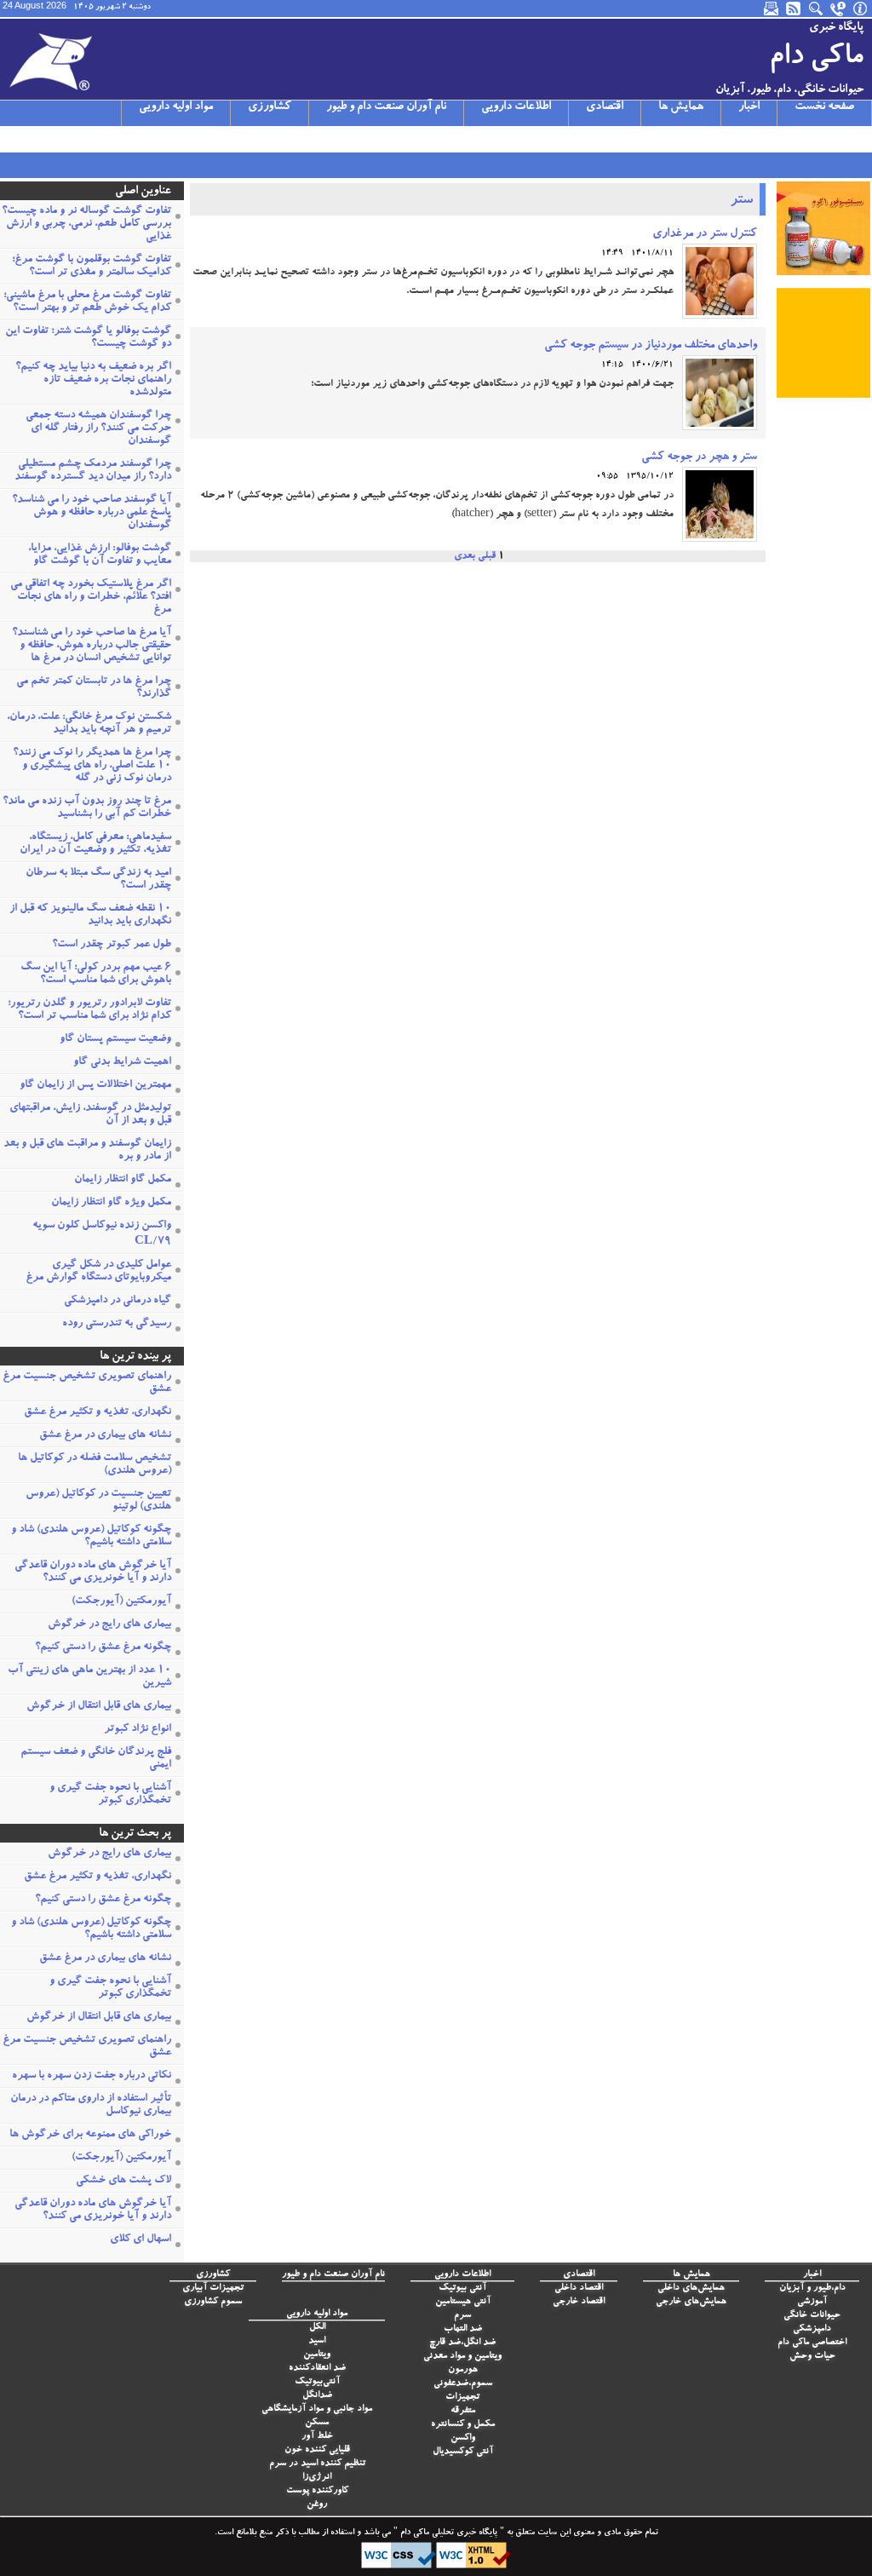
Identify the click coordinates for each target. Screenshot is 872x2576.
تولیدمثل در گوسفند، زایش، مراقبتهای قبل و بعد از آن (90, 1115)
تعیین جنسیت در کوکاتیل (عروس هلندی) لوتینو (98, 1501)
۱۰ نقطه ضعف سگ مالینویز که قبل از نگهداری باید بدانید (90, 916)
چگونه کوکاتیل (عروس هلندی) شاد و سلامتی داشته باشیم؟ (91, 1537)
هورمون (463, 2370)
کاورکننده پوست (317, 2491)
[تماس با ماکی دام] (839, 9)
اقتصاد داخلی (579, 2288)
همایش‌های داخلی (691, 2288)
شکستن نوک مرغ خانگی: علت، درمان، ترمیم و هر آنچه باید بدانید (89, 724)
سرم (462, 2316)
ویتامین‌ (317, 2355)
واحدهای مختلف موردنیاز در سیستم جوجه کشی (651, 346)
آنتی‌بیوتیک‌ (317, 2382)
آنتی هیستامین (463, 2302)
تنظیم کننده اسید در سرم (317, 2464)
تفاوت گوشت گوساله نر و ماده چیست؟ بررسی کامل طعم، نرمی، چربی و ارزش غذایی (86, 224)
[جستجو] (817, 9)
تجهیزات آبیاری (213, 2288)
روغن (317, 2505)
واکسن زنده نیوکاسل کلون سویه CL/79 (102, 1234)
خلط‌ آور (317, 2437)
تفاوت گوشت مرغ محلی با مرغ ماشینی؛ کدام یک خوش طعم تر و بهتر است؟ (87, 302)
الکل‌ (317, 2328)
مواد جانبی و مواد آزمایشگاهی (317, 2409)
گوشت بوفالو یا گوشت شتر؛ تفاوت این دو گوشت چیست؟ (88, 338)
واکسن (463, 2438)
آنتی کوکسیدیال (463, 2452)
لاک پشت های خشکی (123, 2181)
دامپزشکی (812, 2329)
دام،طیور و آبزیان (812, 2288)
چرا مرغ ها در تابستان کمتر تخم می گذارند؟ (94, 688)
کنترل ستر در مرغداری (705, 234)
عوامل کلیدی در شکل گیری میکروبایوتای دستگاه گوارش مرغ (98, 1272)
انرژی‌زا (317, 2478)
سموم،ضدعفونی (463, 2384)
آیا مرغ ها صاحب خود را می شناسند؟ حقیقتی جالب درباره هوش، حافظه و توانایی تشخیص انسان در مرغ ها (92, 646)
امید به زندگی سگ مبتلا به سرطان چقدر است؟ (98, 880)
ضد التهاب (463, 2329)
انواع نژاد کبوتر (138, 1730)
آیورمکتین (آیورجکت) (121, 1602)
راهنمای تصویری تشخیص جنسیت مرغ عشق (87, 1383)
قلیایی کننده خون (317, 2450)
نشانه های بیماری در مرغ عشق (105, 1436)
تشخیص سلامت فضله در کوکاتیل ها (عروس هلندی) (95, 1465)
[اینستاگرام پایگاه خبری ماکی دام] (55, 139)
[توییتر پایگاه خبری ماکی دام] (33, 139)
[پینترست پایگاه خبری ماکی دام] (144, 139)
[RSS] (795, 9)
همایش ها (681, 107)
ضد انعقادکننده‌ (317, 2369)
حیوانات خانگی (812, 2316)
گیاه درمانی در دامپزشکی (118, 1301)
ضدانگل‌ (317, 2396)
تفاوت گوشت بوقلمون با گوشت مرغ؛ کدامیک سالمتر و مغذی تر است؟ (92, 267)
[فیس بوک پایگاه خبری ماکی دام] (100, 139)
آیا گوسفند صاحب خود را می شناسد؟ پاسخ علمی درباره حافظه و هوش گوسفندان (92, 513)
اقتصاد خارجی (579, 2302)
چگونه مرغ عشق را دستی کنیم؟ (103, 1648)
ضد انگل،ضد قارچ (462, 2343)
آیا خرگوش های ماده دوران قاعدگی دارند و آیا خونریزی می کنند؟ (93, 1573)
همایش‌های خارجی (691, 2302)
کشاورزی (270, 107)
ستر (741, 201)
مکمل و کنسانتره (463, 2425)
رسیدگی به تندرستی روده (117, 1324)
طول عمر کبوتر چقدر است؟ (112, 945)
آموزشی (812, 2302)
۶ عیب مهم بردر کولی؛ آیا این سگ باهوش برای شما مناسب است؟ (96, 975)
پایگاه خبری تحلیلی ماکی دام (447, 2533)
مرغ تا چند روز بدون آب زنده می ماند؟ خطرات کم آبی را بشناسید (87, 808)
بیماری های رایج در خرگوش (109, 1625)
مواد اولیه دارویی (176, 107)
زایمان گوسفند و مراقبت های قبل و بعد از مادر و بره (87, 1151)
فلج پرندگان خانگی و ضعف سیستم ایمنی (96, 1759)
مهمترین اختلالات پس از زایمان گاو (95, 1086)
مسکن (317, 2423)
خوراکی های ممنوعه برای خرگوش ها (90, 2135)
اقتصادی (605, 107)
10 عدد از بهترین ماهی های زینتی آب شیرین (89, 1677)
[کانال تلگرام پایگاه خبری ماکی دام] (77, 139)
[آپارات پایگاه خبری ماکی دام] (11, 139)
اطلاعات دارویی (516, 107)
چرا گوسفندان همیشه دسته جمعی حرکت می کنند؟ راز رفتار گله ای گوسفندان (98, 429)
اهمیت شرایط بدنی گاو (122, 1063)
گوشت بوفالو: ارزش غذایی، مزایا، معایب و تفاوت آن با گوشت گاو (100, 555)
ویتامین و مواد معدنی (462, 2357)
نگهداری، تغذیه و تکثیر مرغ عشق (98, 1413)
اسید (317, 2341)
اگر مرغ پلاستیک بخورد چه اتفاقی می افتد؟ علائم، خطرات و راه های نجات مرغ (91, 598)
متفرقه (463, 2411)
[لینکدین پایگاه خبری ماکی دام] (122, 139)
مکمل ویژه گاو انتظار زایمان (111, 1203)
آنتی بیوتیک (462, 2288)
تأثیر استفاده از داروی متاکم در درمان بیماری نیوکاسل (91, 2106)
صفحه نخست (824, 107)
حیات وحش (812, 2357)
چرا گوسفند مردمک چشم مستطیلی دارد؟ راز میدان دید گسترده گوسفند (93, 471)
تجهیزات (462, 2398)
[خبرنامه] (772, 9)
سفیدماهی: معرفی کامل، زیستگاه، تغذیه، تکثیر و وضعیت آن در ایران (95, 844)
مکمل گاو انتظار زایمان (123, 1180)
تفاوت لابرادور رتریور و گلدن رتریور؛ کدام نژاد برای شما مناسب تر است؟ (89, 1010)
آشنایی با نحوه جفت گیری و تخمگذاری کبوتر (110, 1795)
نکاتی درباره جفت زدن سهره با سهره (92, 2076)
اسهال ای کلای (141, 2240)
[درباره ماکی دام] (861, 9)
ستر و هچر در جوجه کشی (699, 457)
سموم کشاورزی (213, 2302)
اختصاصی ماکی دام (812, 2343)
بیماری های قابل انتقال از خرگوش (99, 1707)
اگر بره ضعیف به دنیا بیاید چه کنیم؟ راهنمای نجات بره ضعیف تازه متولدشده (93, 380)
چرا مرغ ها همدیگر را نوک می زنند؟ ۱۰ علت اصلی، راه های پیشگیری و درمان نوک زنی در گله (92, 766)
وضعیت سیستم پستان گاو (115, 1040)
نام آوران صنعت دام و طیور (386, 107)
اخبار (749, 107)
